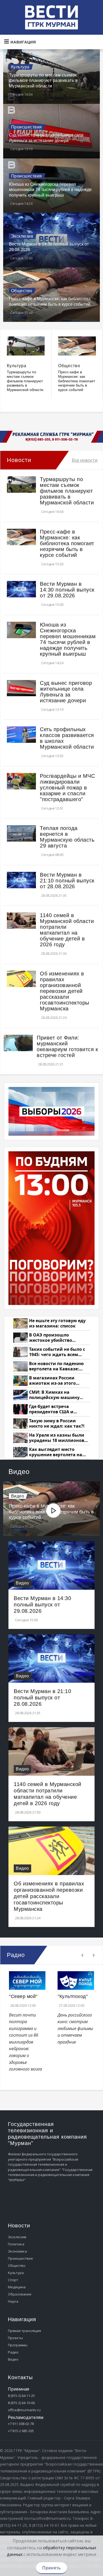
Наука (13, 2301)
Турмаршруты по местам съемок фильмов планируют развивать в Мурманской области (43, 81)
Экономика (17, 2251)
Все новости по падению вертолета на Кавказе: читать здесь (56, 1366)
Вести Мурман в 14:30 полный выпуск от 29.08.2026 (67, 590)
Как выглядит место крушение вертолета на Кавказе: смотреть (56, 1452)
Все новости (85, 460)
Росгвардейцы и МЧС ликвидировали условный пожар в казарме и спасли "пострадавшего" (67, 788)
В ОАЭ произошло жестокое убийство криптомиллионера (51, 1338)
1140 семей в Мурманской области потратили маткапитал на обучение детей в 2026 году (67, 930)
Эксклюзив (22, 236)
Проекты (15, 2338)
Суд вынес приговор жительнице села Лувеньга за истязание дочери (66, 692)
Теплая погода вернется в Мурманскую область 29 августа (67, 837)
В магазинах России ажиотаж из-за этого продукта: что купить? (54, 1381)
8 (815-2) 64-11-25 (21, 2396)
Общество (22, 291)
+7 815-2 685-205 (21, 2431)
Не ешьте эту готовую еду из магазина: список (57, 1323)
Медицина (17, 2287)
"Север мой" (23, 1996)
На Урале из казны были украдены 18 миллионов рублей (57, 1438)
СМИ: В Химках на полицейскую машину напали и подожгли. (54, 1395)
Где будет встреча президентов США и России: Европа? (51, 1409)
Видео (18, 1496)
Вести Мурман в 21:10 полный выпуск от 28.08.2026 (67, 881)
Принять (51, 2568)
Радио (13, 2352)
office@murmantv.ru (24, 2410)
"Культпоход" (73, 1996)
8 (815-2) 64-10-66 (21, 2403)
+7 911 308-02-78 (21, 2424)
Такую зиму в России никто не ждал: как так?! (57, 1424)
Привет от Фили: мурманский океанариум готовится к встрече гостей (67, 1046)
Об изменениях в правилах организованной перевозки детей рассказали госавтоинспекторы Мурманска (65, 991)
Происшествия (27, 127)
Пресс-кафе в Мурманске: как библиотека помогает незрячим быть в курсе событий (77, 381)
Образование (20, 2294)
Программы (18, 2345)
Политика (16, 2244)
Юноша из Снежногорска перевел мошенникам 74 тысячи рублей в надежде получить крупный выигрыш (50, 190)
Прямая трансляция (24, 2331)
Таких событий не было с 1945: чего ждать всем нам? (57, 1352)
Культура (20, 67)
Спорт (13, 2280)
